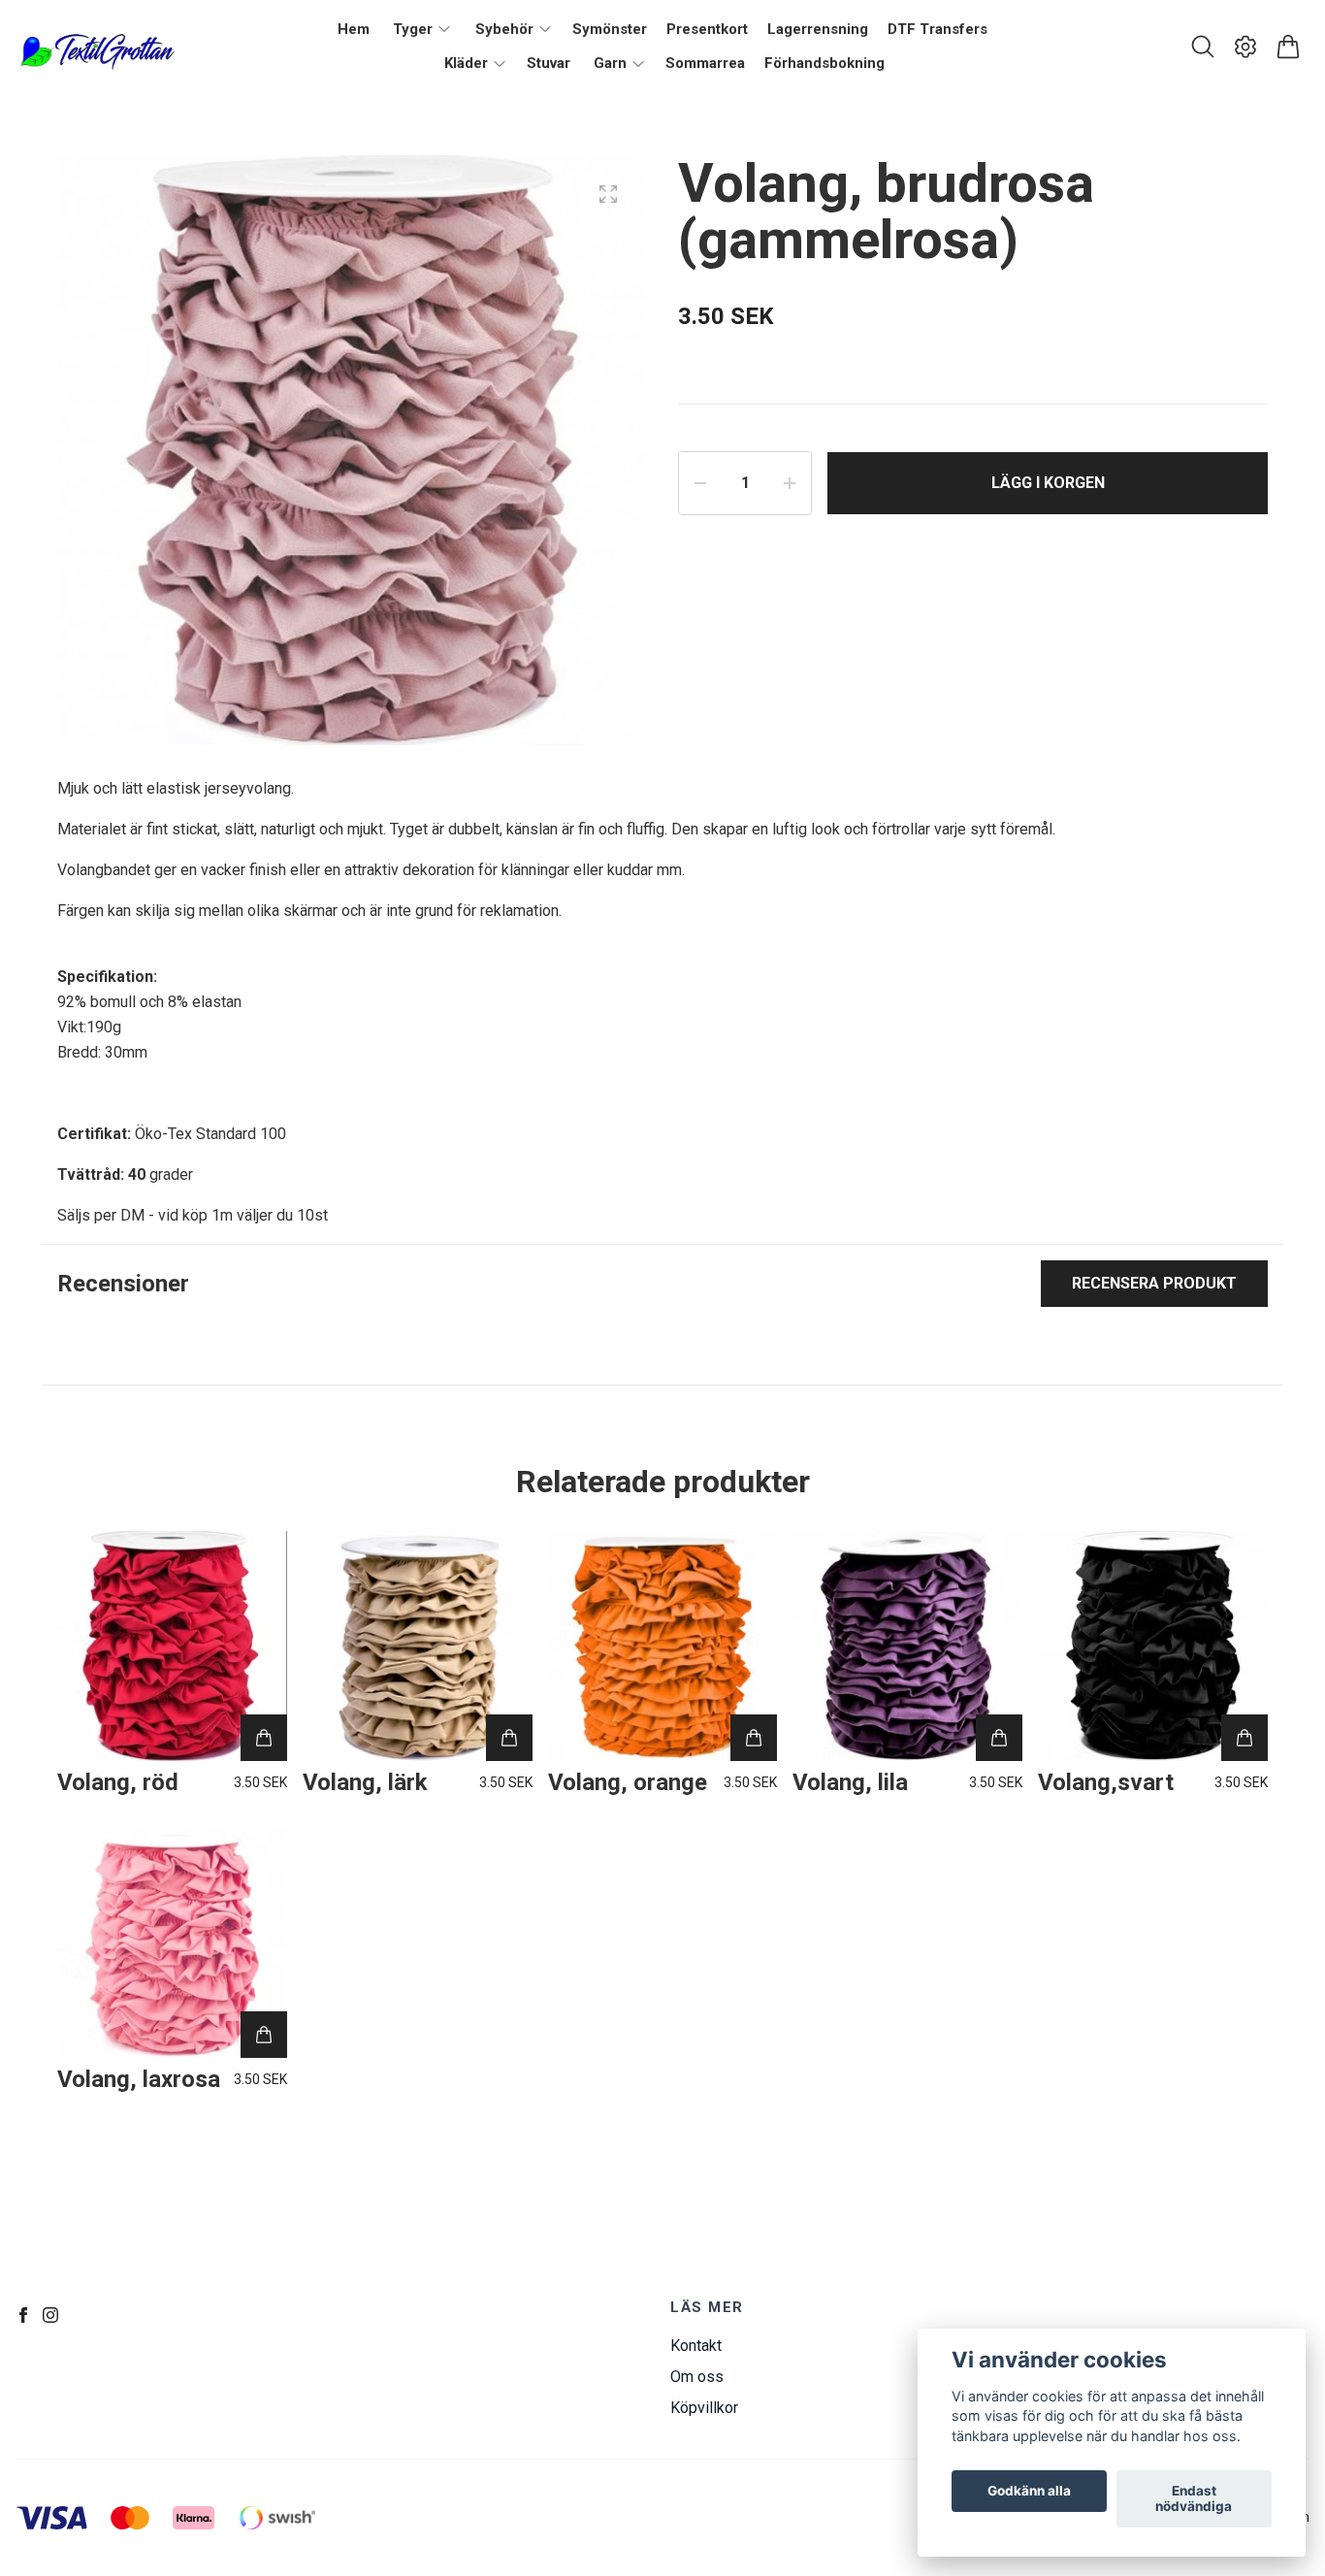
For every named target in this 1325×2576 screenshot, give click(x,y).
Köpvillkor (704, 2408)
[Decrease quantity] (700, 483)
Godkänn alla (1029, 2492)
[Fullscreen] (608, 194)
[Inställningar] (1245, 47)
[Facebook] (23, 2315)
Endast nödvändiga (1194, 2499)
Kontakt (696, 2346)
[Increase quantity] (790, 483)
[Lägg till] (264, 1738)
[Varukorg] (1288, 47)
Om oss (697, 2377)
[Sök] (1203, 47)
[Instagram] (50, 2315)
